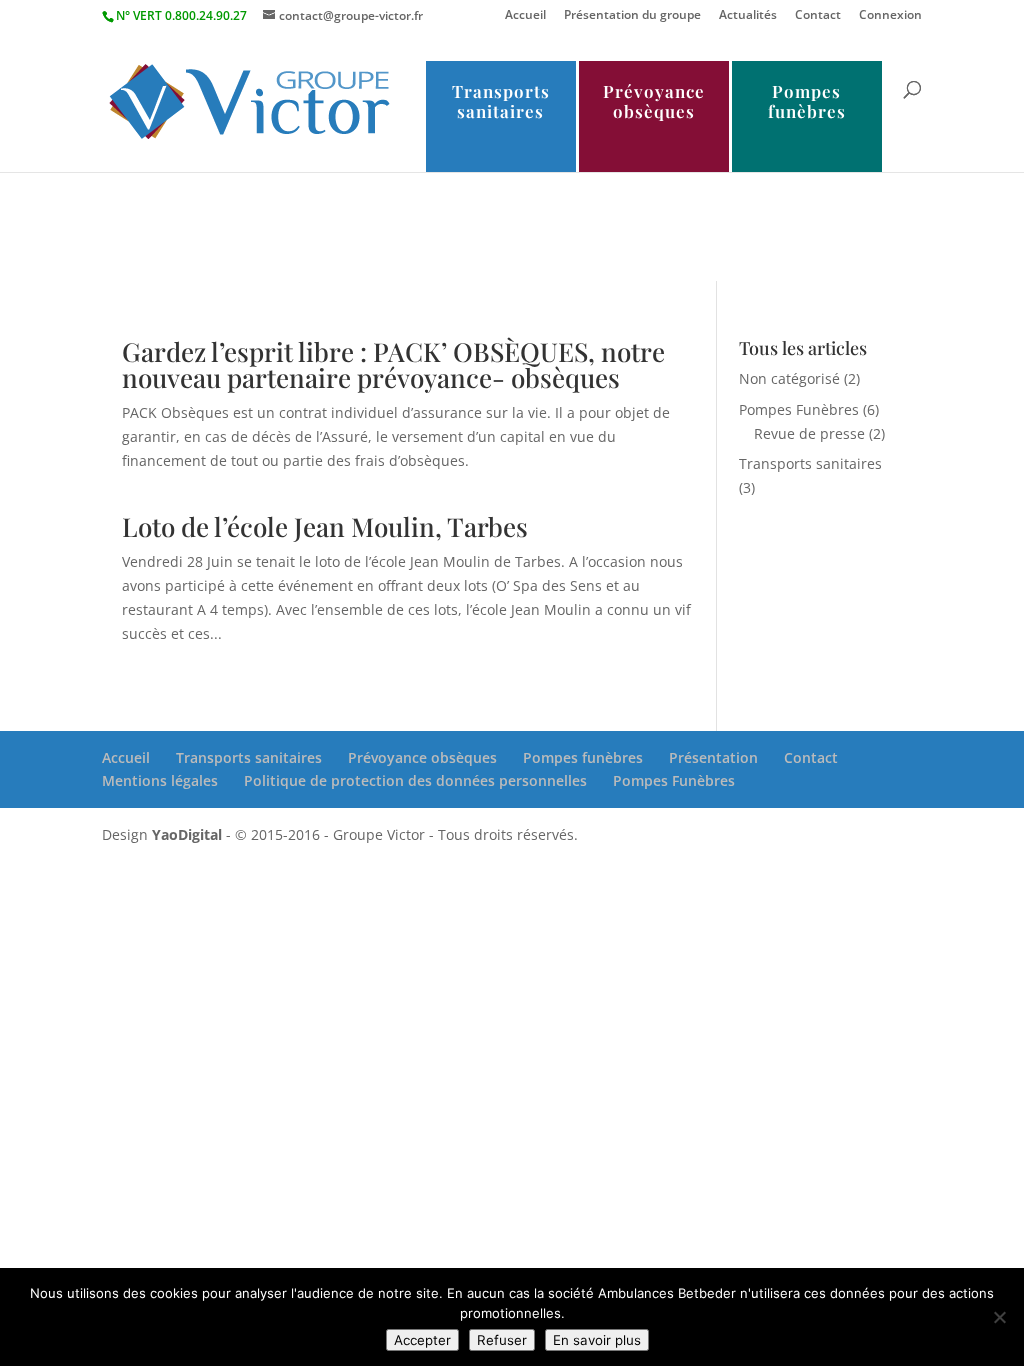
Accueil (525, 16)
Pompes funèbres (807, 101)
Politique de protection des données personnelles (415, 780)
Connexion (890, 16)
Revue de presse (809, 433)
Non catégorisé (789, 378)
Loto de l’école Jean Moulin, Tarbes (325, 526)
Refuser (502, 1340)
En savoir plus (597, 1340)
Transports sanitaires (501, 101)
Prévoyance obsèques (654, 101)
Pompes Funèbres (799, 409)
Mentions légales (160, 780)
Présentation (713, 757)
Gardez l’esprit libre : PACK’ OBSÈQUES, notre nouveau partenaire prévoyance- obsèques (393, 364)
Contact (818, 16)
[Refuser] (999, 1317)
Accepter (422, 1340)
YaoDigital (187, 834)
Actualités (748, 16)
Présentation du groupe (632, 16)
